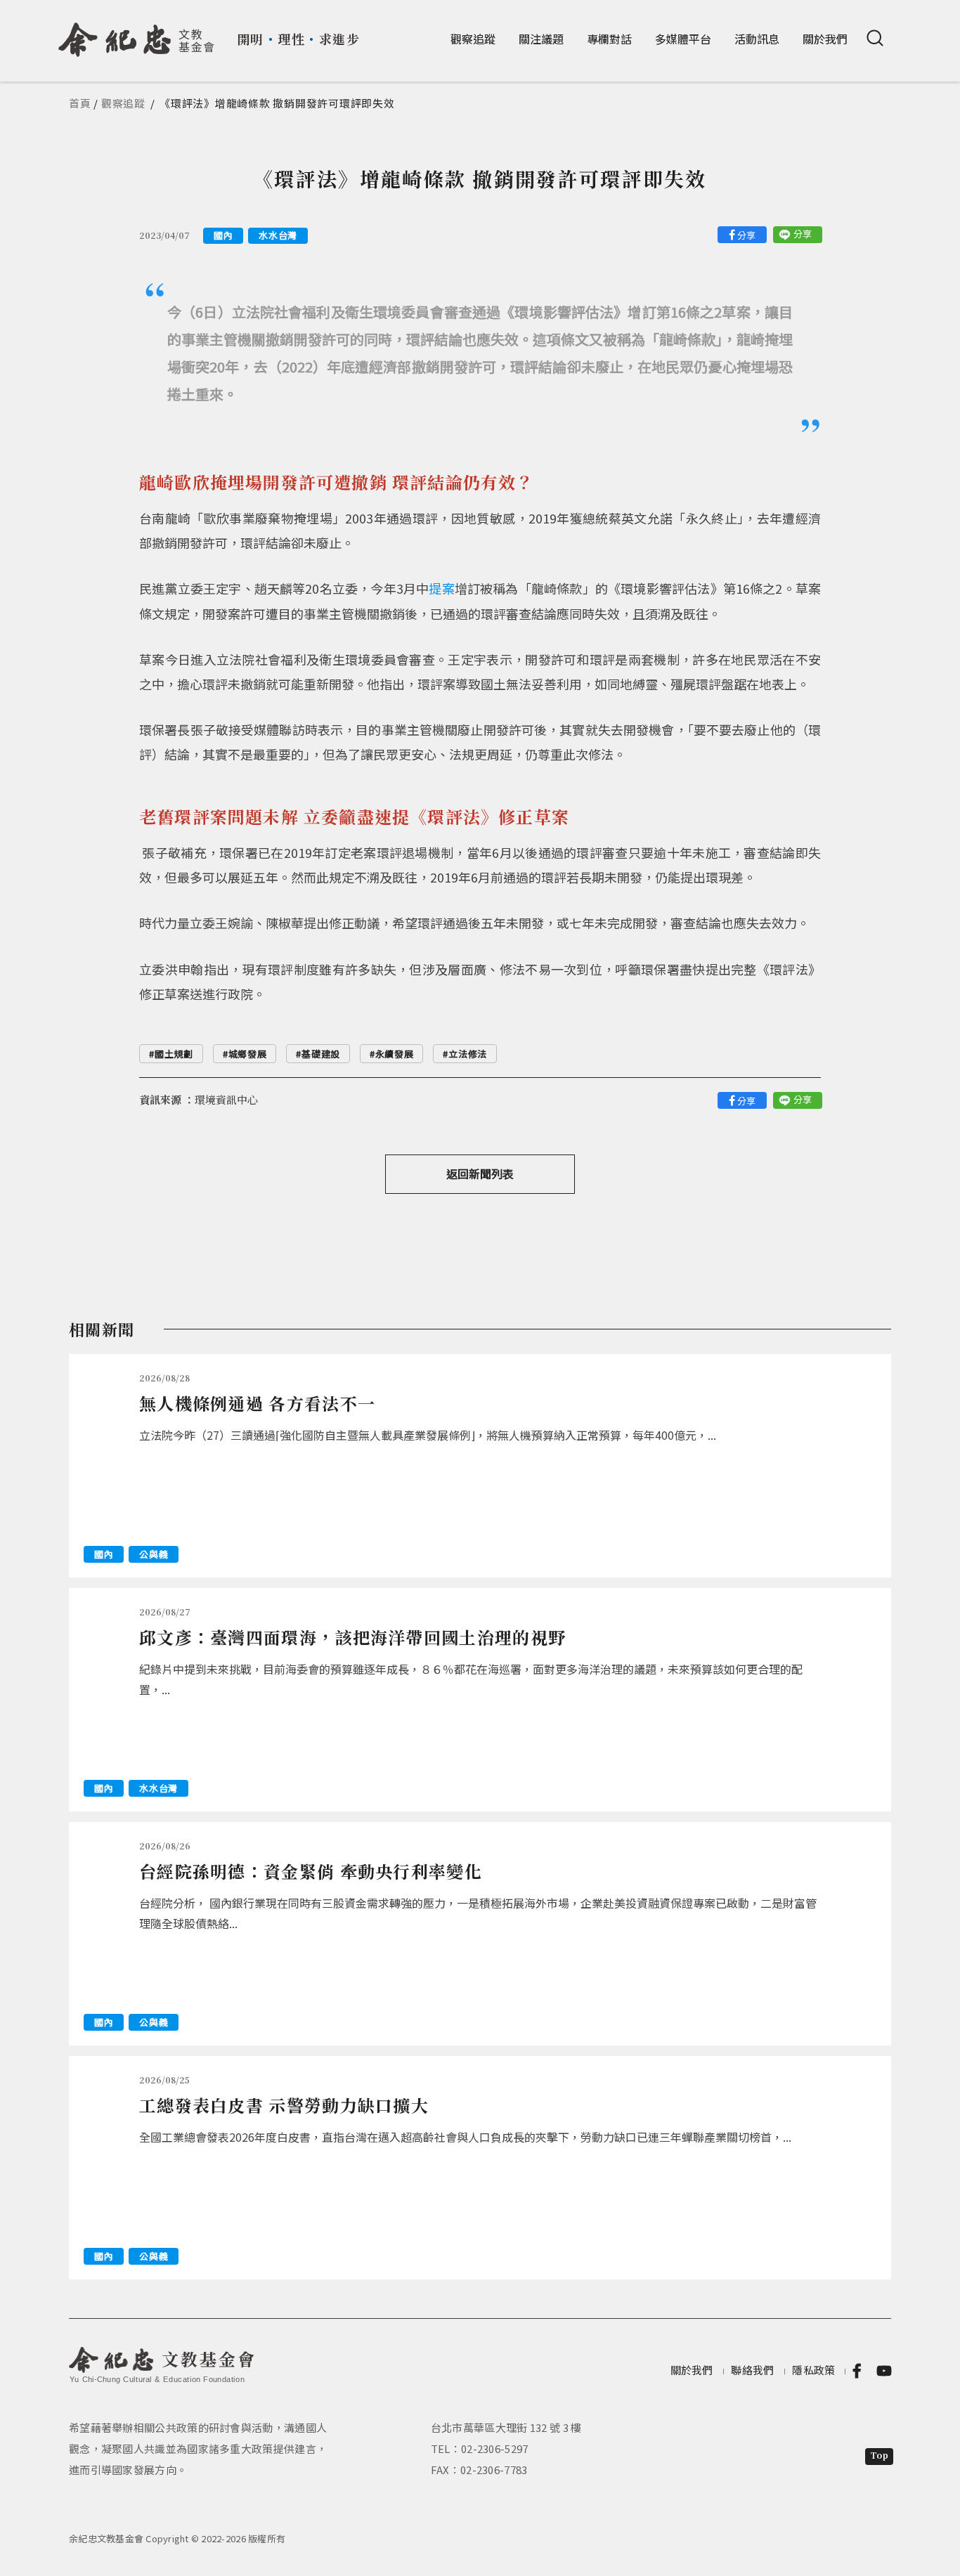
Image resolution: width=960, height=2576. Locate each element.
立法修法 (468, 1054)
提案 (441, 588)
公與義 (154, 1554)
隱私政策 (813, 2370)
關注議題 (541, 39)
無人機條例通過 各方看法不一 (257, 1403)
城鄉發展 (248, 1054)
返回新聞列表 (480, 1173)
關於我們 (825, 39)
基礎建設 (321, 1054)
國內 (223, 235)
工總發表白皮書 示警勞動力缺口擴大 (284, 2105)
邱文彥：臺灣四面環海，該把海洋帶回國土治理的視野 (352, 1637)
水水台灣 (278, 235)
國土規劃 (174, 1054)
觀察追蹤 (473, 39)
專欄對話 (609, 39)
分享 (746, 235)
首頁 (80, 103)
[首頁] (137, 34)
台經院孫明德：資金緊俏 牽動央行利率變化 (311, 1871)
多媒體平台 (683, 39)
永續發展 (395, 1054)
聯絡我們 (752, 2370)
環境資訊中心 (226, 1099)
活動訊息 (757, 39)
